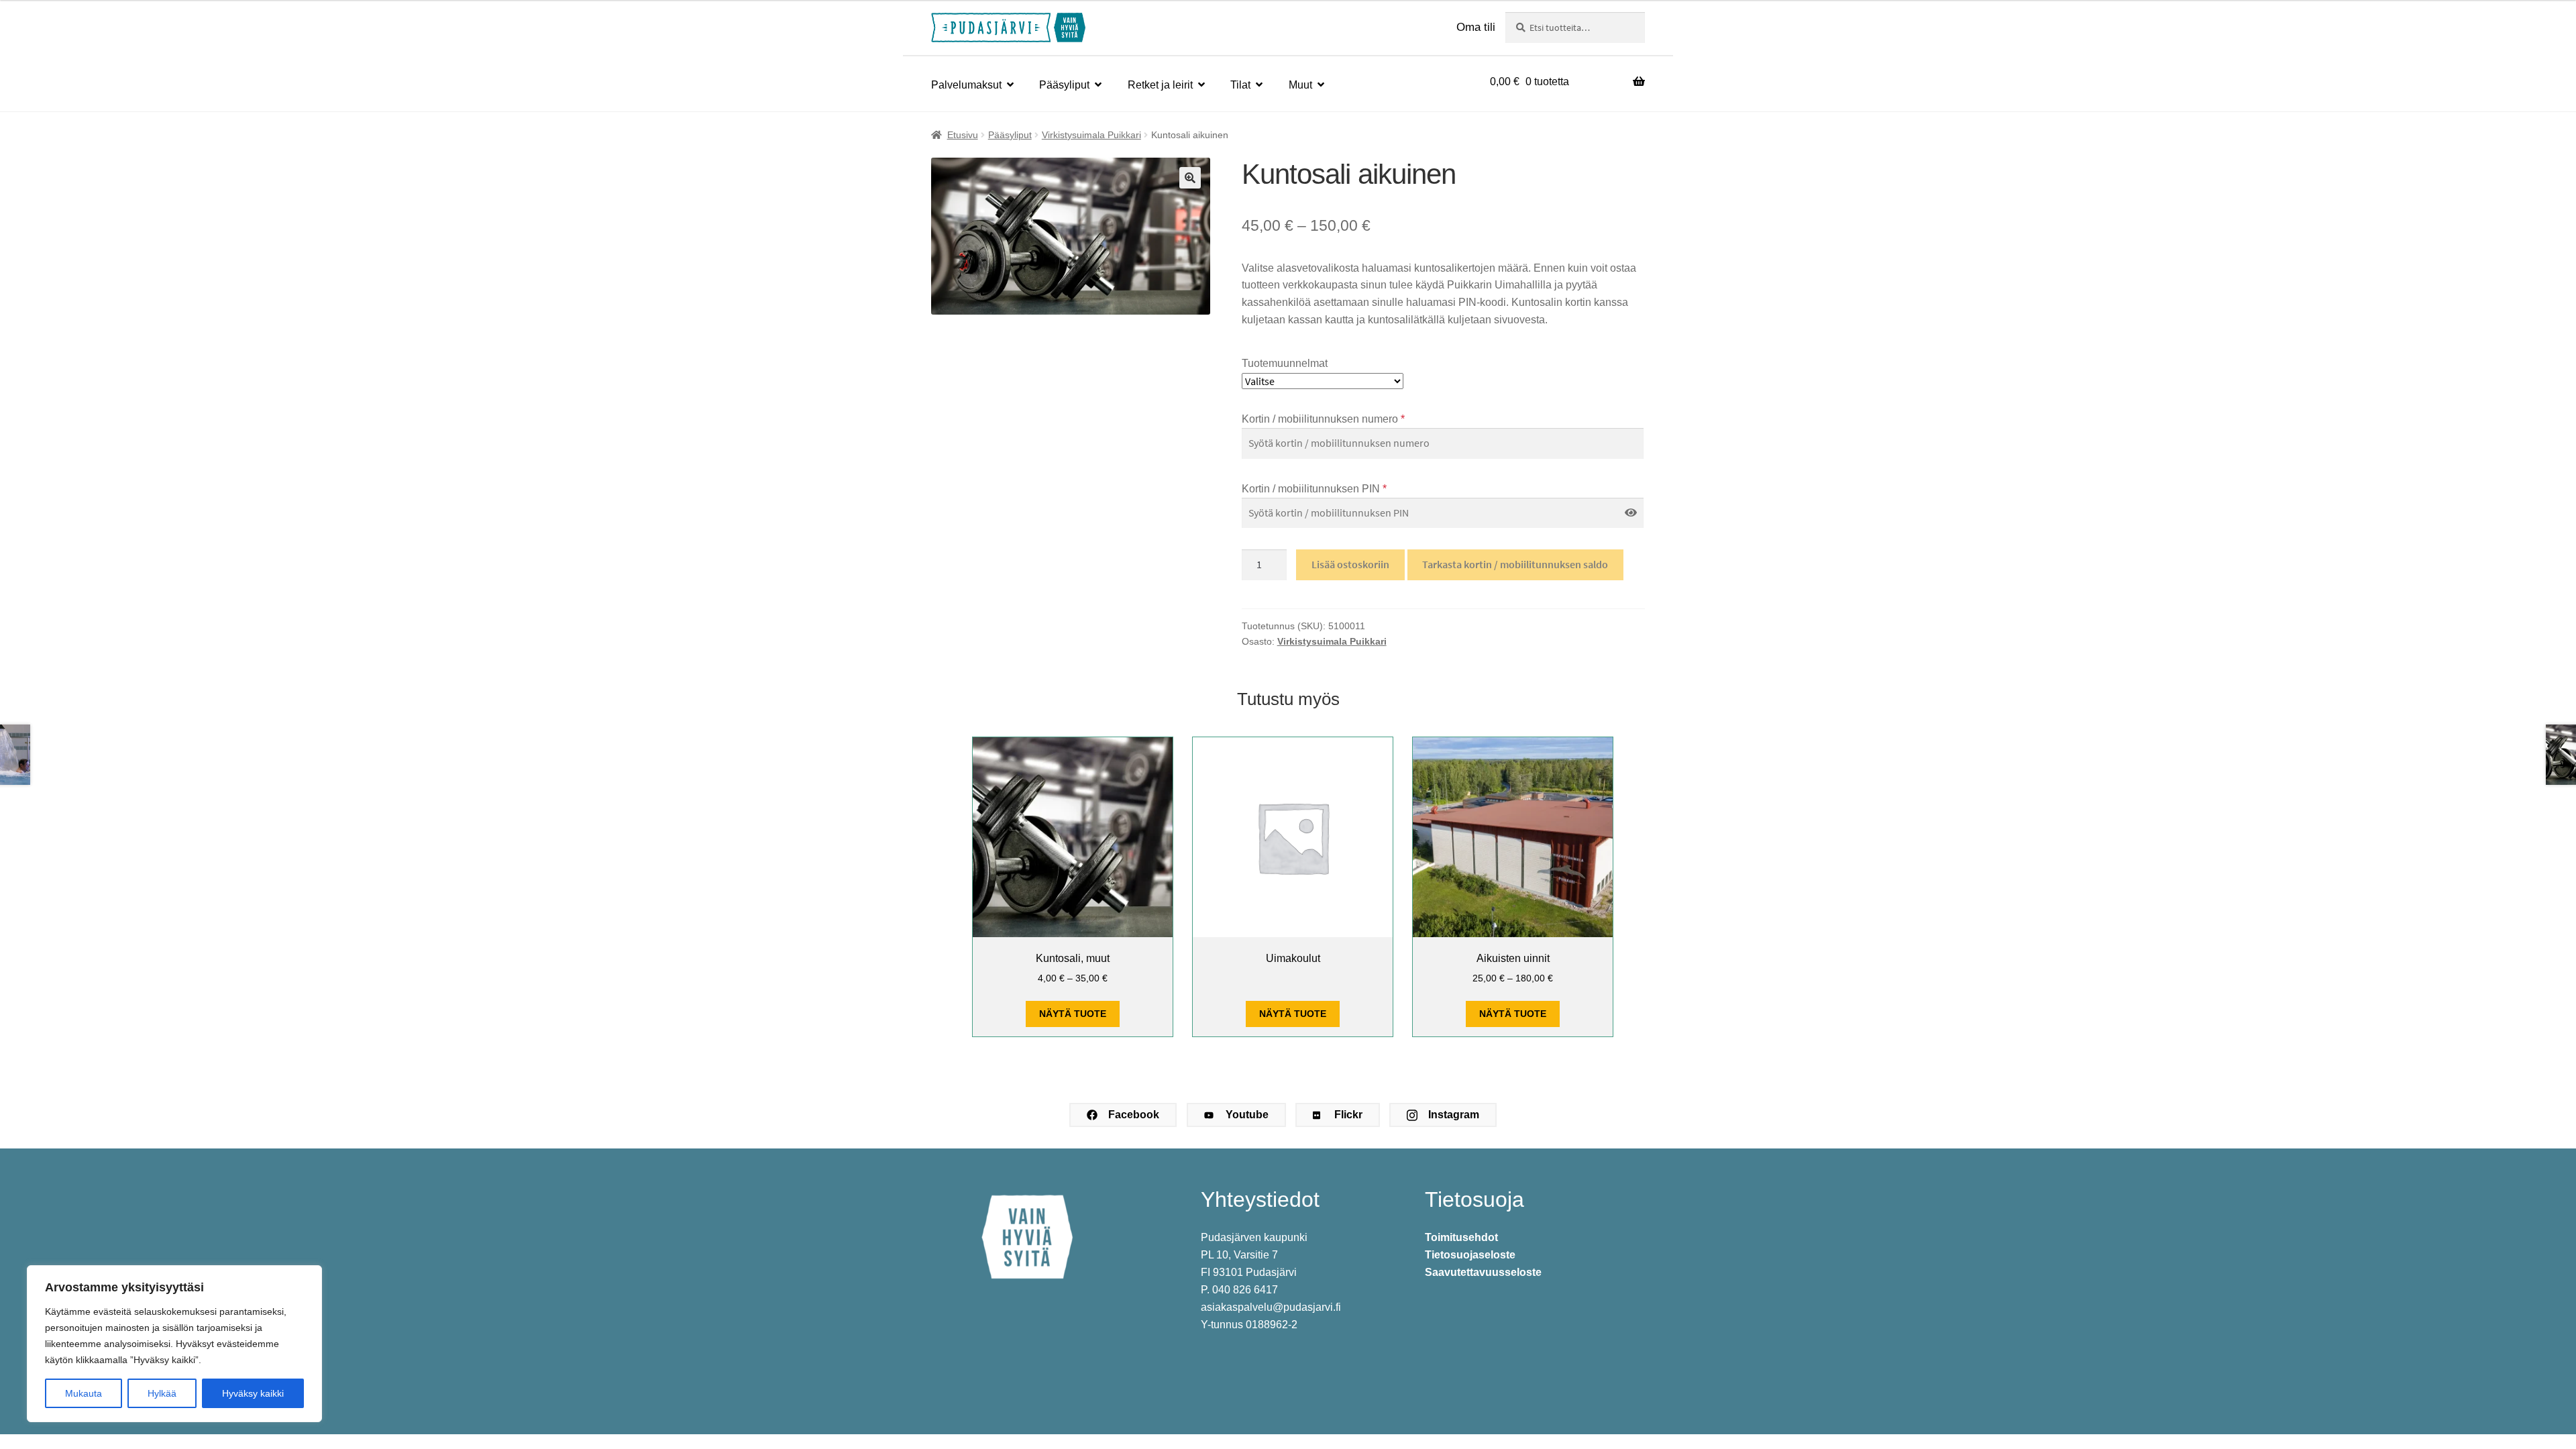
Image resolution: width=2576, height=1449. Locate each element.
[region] (174, 1344)
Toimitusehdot (1461, 1237)
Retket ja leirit (1160, 85)
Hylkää (162, 1393)
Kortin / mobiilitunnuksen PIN (1314, 489)
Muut (1300, 85)
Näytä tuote (1073, 1014)
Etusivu (963, 135)
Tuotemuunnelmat (1285, 363)
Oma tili (1476, 27)
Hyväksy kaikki (253, 1393)
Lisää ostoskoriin (1350, 564)
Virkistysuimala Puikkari (1091, 135)
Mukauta (84, 1393)
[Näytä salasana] (1631, 513)
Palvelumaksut (966, 85)
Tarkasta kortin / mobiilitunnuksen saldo (1515, 564)
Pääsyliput (1064, 85)
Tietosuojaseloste (1470, 1255)
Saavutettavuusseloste (1483, 1272)
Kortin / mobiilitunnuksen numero (1323, 419)
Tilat (1240, 85)
